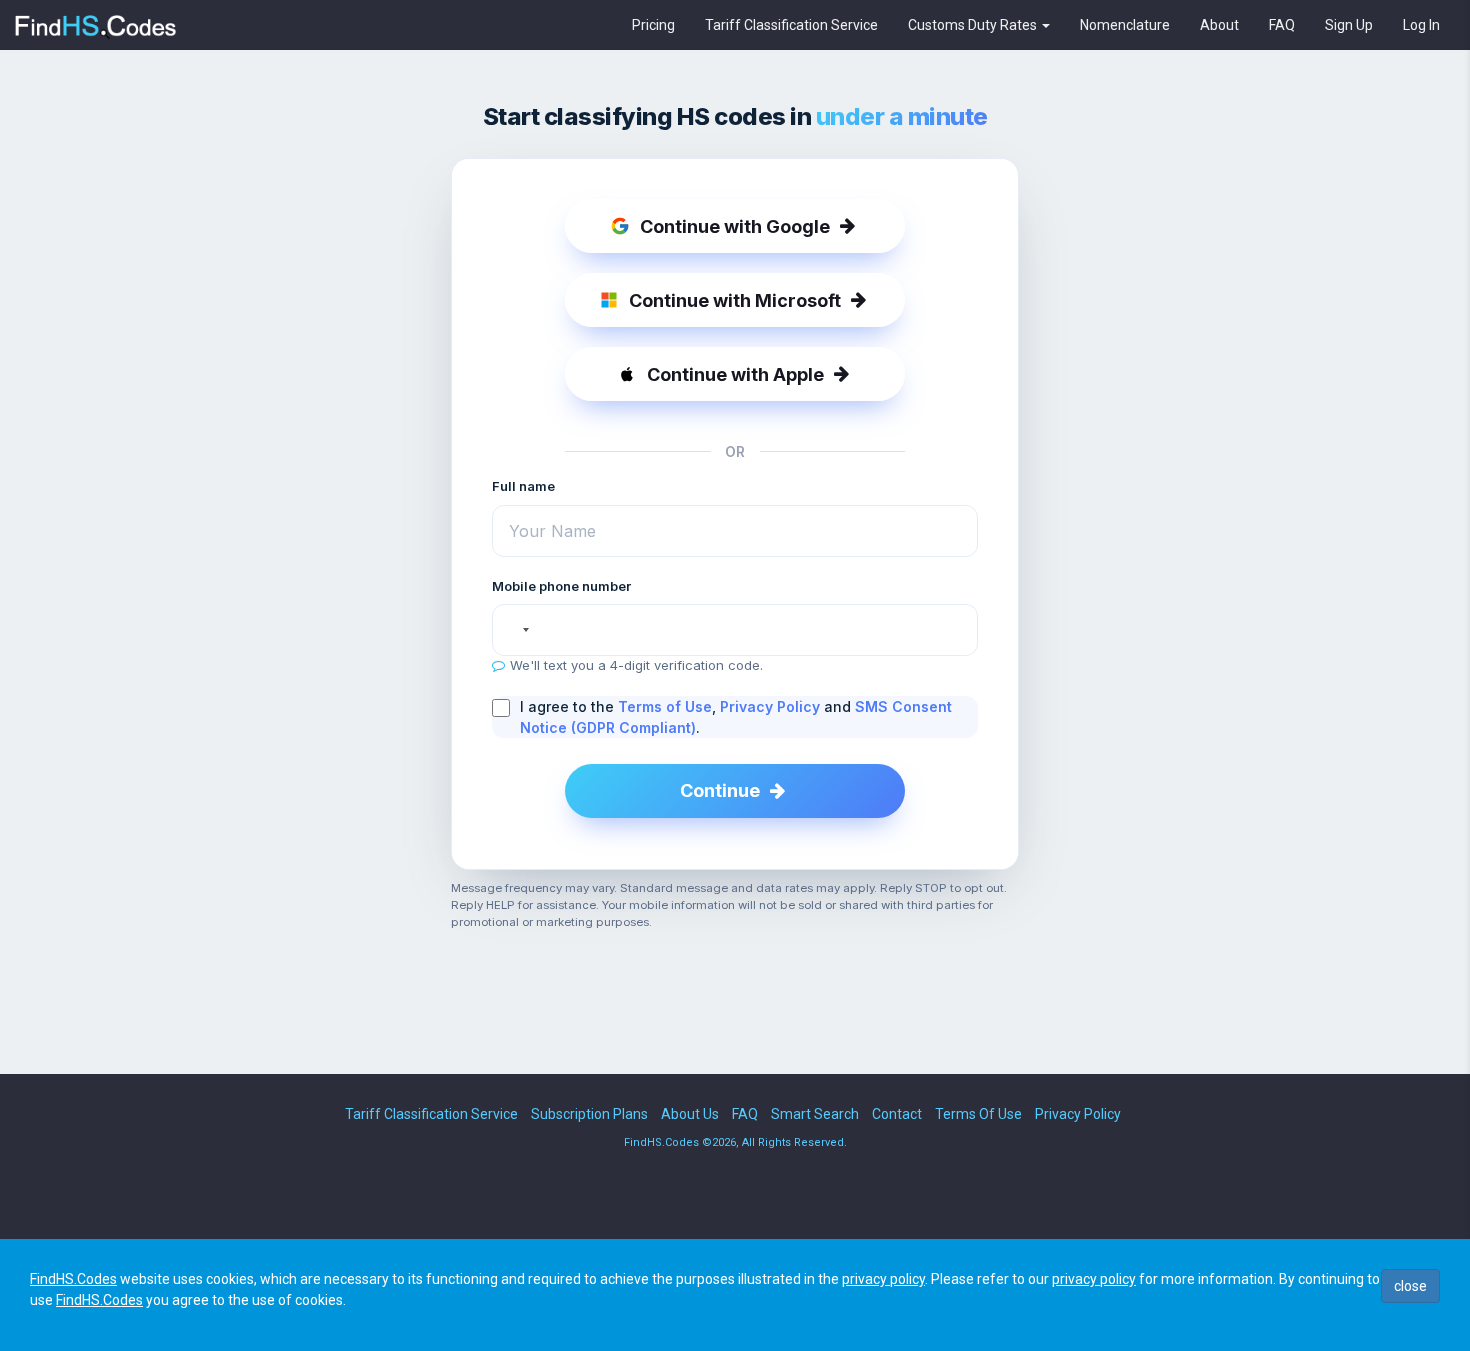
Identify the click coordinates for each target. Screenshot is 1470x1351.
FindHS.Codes (73, 1279)
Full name (523, 486)
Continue (720, 790)
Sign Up (1349, 25)
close (1410, 1286)
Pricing (653, 25)
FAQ (1282, 25)
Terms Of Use (978, 1114)
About (1219, 25)
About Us (690, 1114)
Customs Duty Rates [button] (974, 25)
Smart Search (815, 1114)
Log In (1421, 25)
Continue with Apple (735, 374)
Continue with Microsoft (735, 300)
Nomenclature (1125, 25)
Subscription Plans (589, 1114)
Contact (897, 1114)
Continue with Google (735, 226)
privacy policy (883, 1279)
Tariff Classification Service (791, 25)
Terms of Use (665, 706)
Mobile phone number (561, 586)
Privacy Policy (770, 706)
